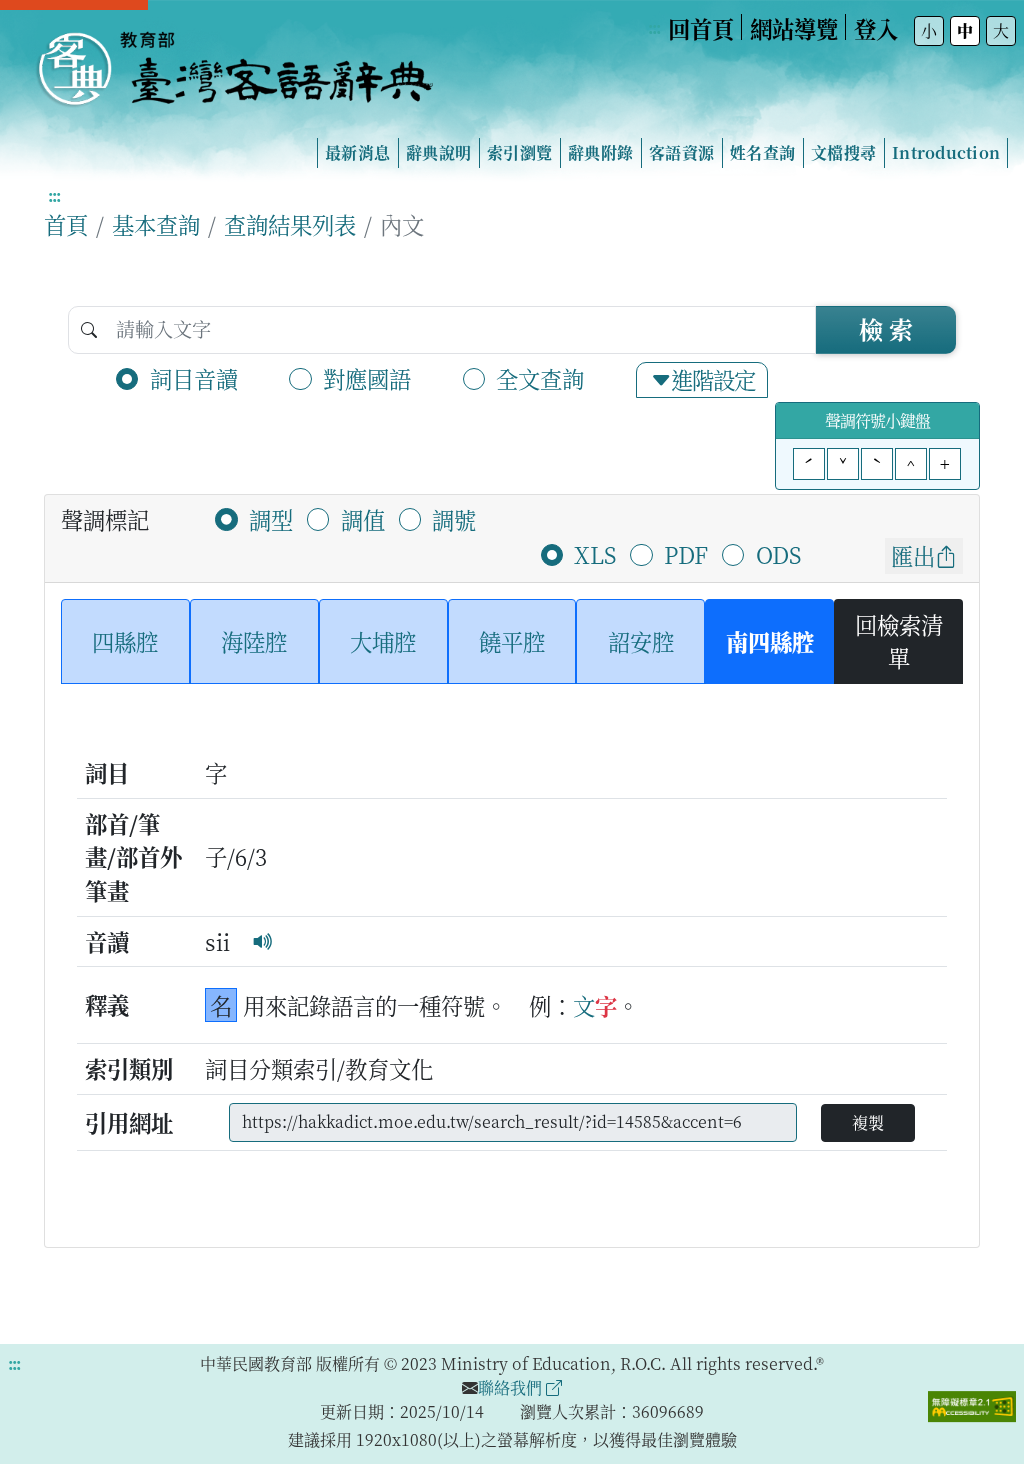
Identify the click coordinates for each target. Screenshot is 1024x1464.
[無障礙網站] (972, 1404)
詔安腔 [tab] (641, 641)
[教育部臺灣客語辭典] (234, 61)
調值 (363, 519)
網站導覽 (794, 28)
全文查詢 (540, 378)
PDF (686, 554)
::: (654, 27)
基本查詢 (156, 224)
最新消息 (357, 152)
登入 (876, 28)
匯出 (913, 555)
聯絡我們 (512, 1387)
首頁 (66, 224)
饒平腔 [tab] (512, 641)
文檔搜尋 (843, 152)
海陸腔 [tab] (254, 641)
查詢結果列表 (290, 224)
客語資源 (681, 152)
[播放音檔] (263, 941)
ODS (778, 554)
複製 (868, 1122)
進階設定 (713, 379)
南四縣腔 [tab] (770, 641)
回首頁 (701, 28)
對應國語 (367, 378)
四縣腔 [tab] (125, 641)
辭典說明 (438, 152)
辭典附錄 (600, 152)
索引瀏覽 (519, 152)
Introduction (946, 152)
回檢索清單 (899, 641)
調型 (271, 519)
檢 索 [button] (886, 328)
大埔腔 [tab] (383, 641)
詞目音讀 (194, 378)
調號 (454, 519)
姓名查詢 (762, 152)
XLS (595, 554)
